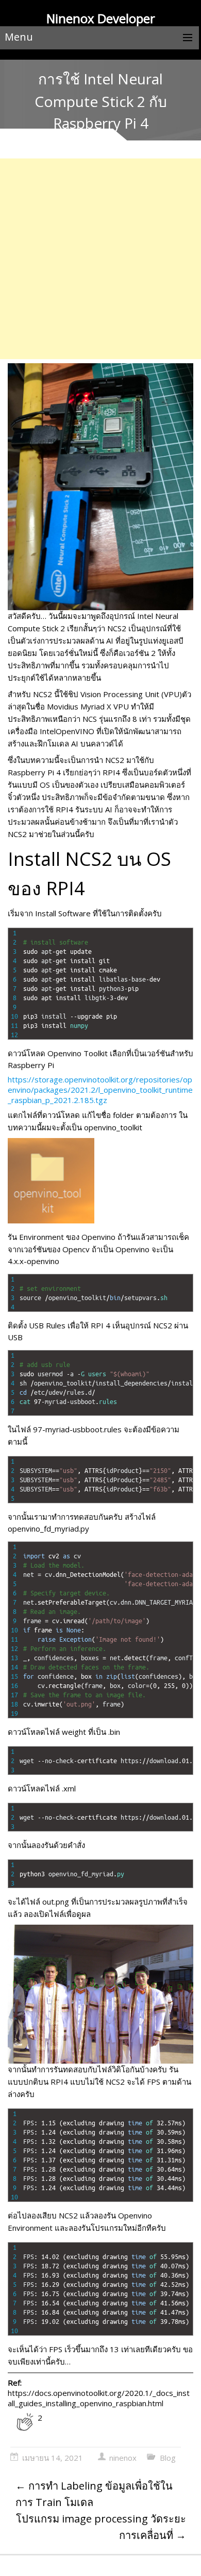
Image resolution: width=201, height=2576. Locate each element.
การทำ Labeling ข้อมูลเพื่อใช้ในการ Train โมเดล (94, 2494)
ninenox (123, 2458)
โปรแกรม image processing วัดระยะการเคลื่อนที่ (101, 2527)
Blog (168, 2458)
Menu (19, 37)
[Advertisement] (100, 259)
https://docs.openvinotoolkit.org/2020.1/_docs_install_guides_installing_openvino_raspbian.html (99, 2398)
